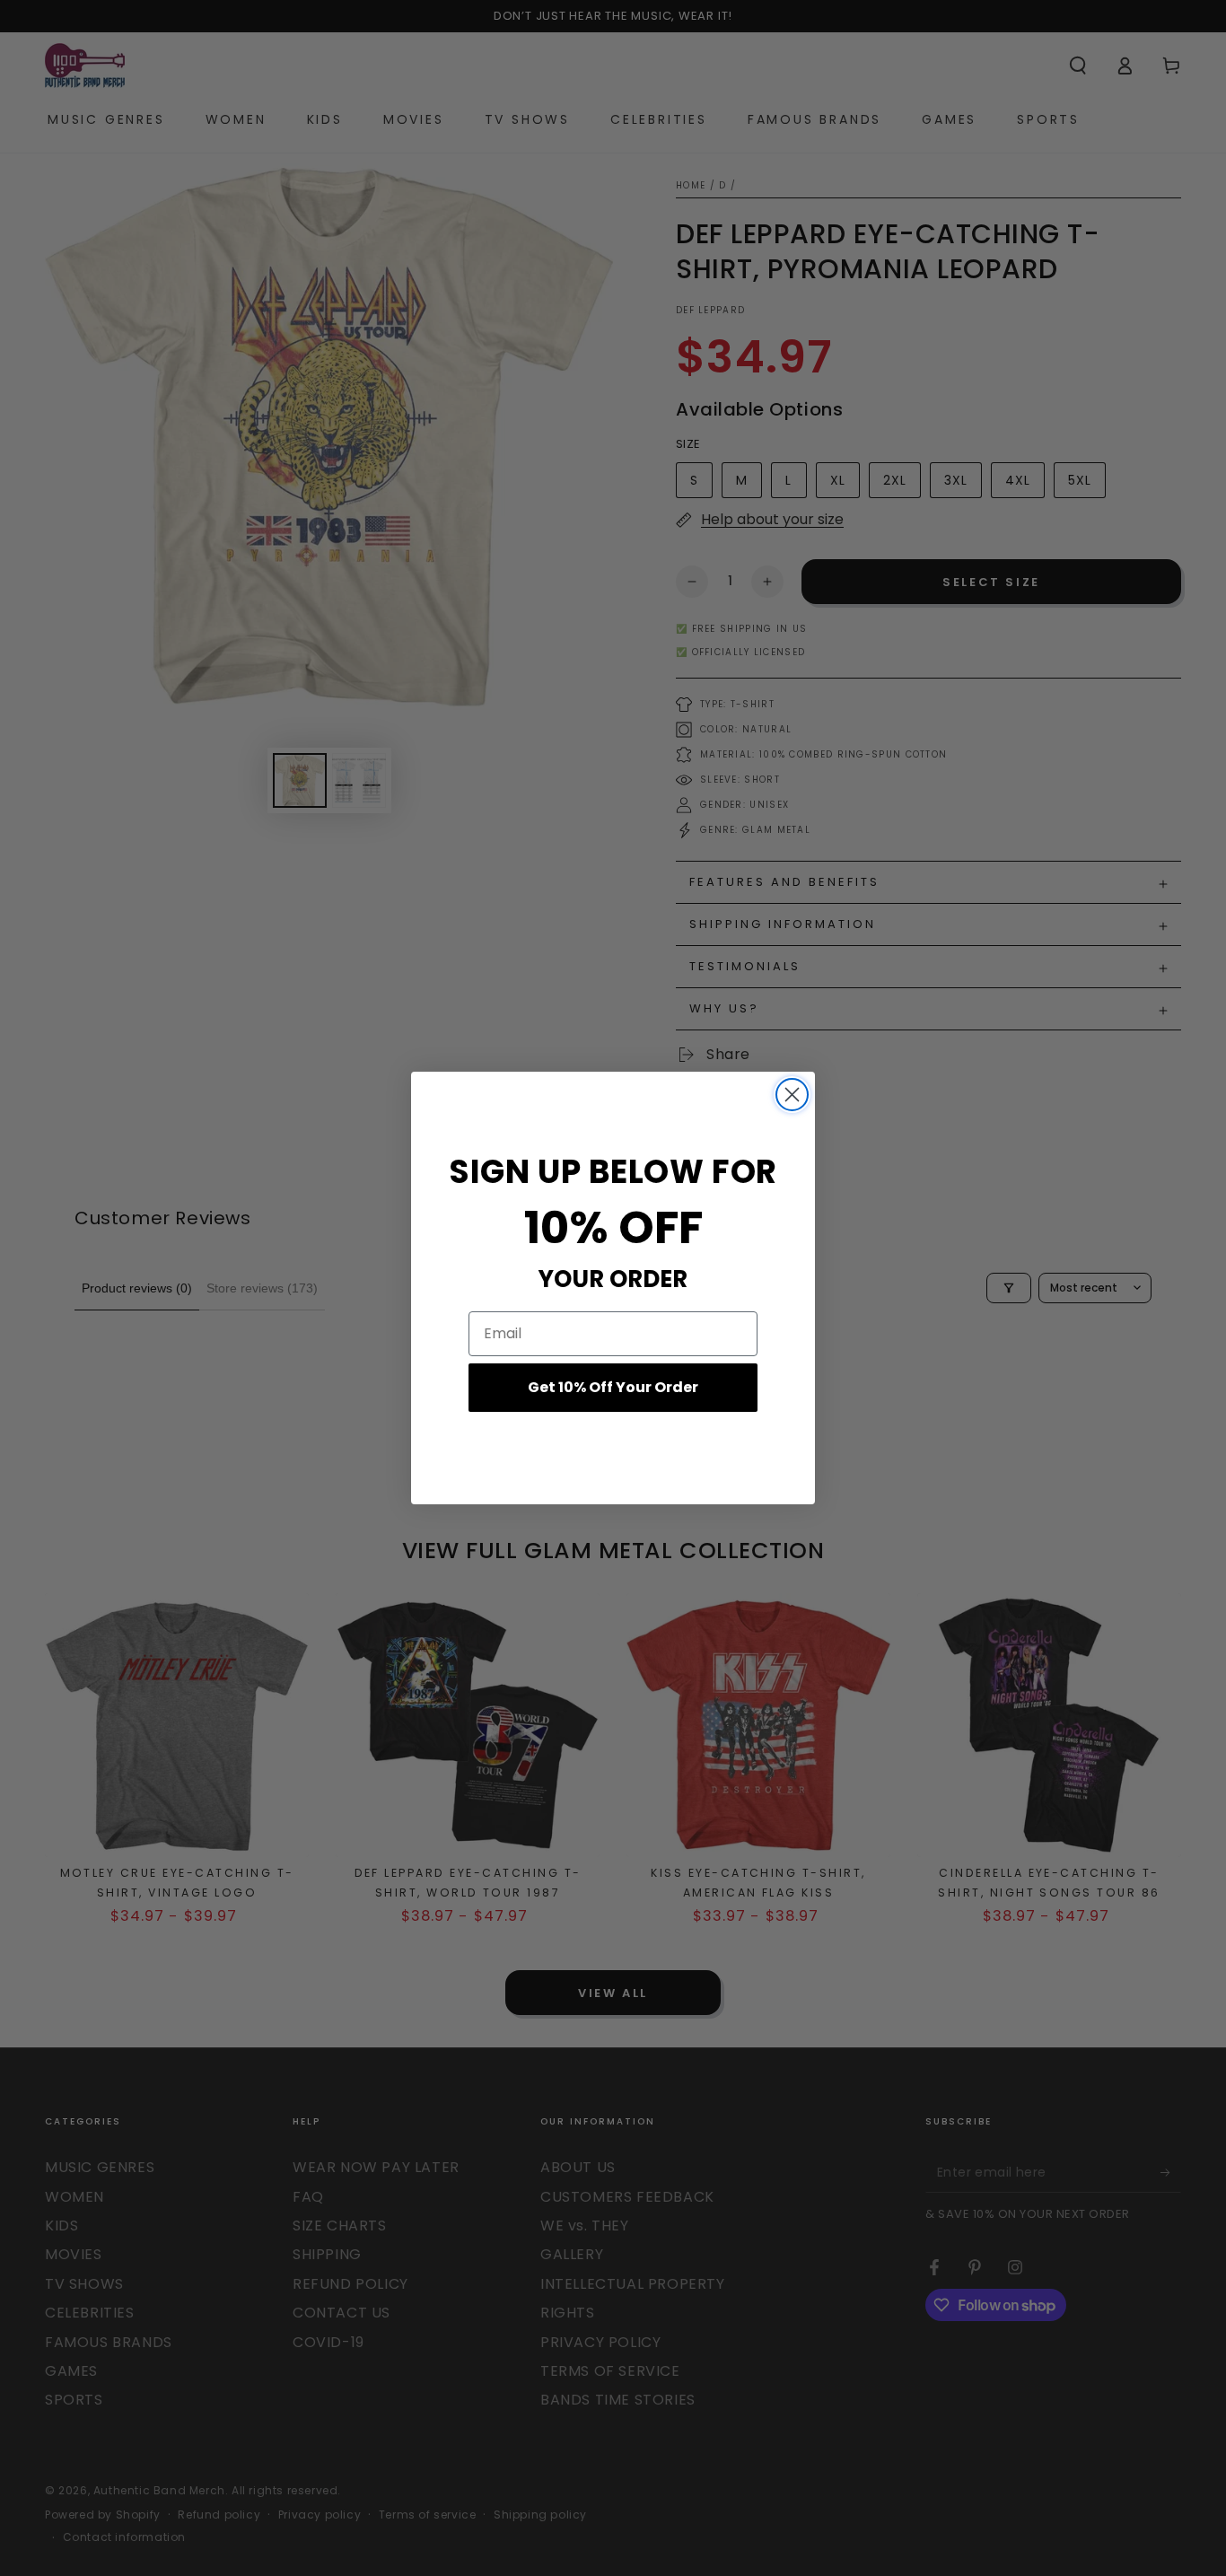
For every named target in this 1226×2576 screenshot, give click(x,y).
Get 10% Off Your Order (613, 1387)
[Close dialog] (792, 1095)
